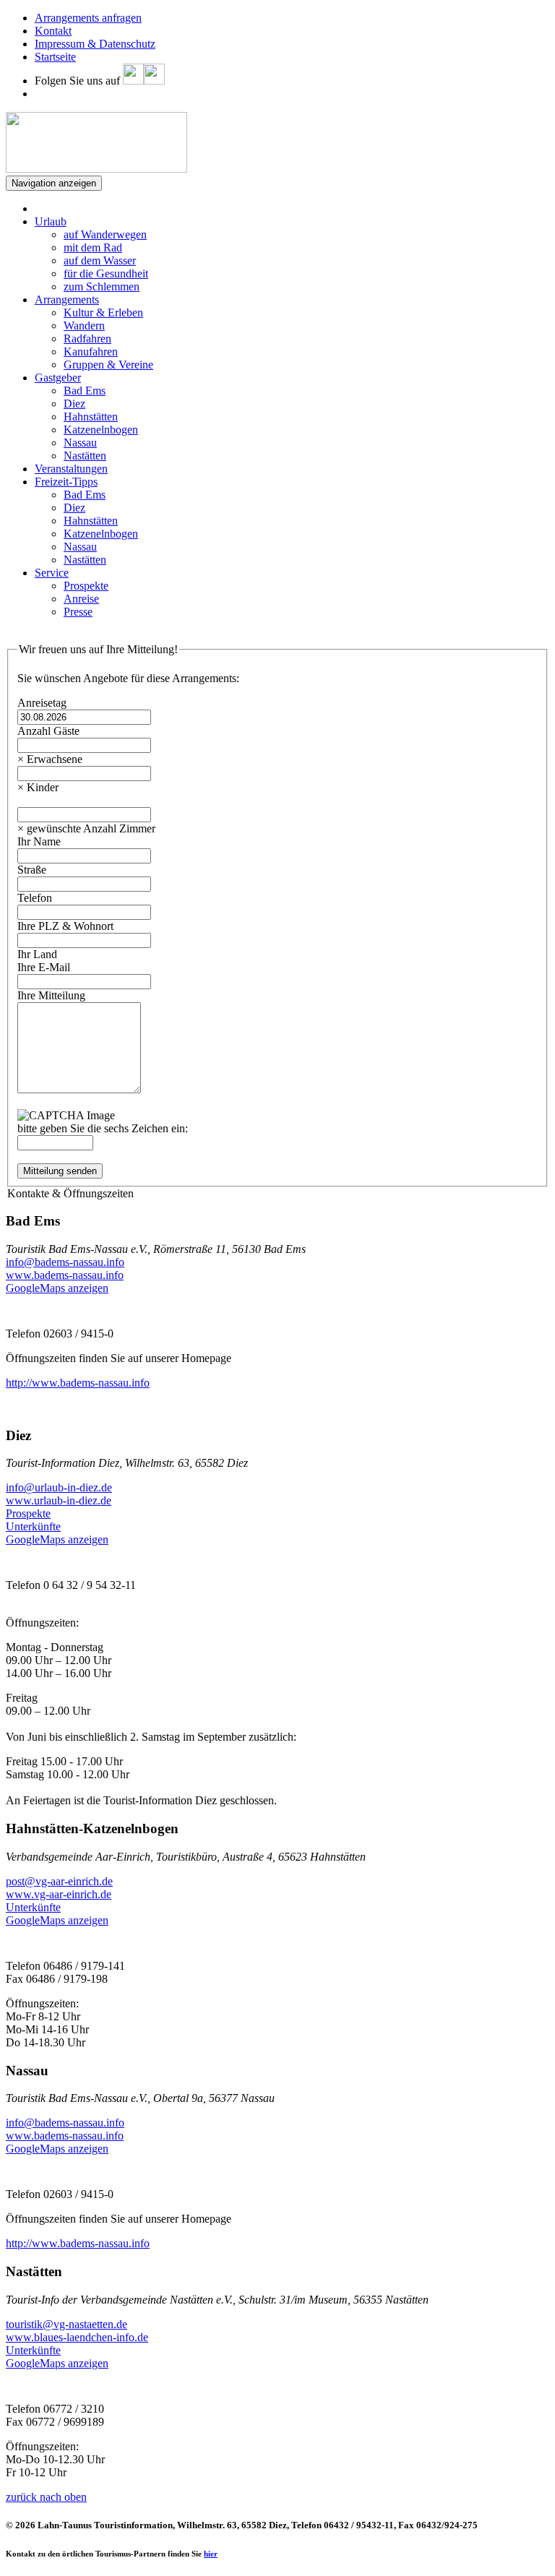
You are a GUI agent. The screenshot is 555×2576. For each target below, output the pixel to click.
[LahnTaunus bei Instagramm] (154, 81)
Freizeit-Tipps (66, 482)
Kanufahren (91, 352)
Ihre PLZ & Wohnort (65, 926)
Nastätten (85, 456)
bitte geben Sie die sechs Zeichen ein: (103, 1128)
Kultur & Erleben (103, 313)
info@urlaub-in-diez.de (59, 1487)
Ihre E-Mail (44, 967)
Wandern (84, 326)
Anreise (81, 599)
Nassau (80, 443)
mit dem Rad (93, 247)
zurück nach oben (46, 2497)
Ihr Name (39, 841)
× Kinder (38, 787)
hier (211, 2554)
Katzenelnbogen (101, 430)
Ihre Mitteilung (51, 995)
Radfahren (87, 339)
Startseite (55, 57)
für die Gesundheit (106, 273)
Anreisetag (42, 703)
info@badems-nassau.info (65, 1262)
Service (52, 573)
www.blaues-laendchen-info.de (77, 2337)
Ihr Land (37, 954)
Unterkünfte (33, 1526)
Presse (78, 612)
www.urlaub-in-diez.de (59, 1500)
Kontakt (53, 31)
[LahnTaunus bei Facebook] (133, 81)
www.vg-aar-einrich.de (59, 1894)
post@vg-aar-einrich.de (59, 1881)
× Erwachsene (50, 759)
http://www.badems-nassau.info (78, 1383)
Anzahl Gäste (48, 731)
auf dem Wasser (100, 260)
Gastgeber (58, 378)
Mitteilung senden (60, 1171)
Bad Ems (85, 391)
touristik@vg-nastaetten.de (66, 2324)
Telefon (35, 898)
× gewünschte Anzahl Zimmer (86, 828)
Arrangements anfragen (88, 18)
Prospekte (86, 586)
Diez (74, 404)
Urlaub (51, 221)
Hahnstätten (91, 417)
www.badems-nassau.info (65, 1275)
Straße (32, 870)
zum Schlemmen (102, 287)
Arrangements (67, 300)
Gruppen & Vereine (108, 365)
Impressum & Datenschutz (95, 44)
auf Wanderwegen (105, 234)
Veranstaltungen (71, 469)
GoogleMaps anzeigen (57, 1288)
